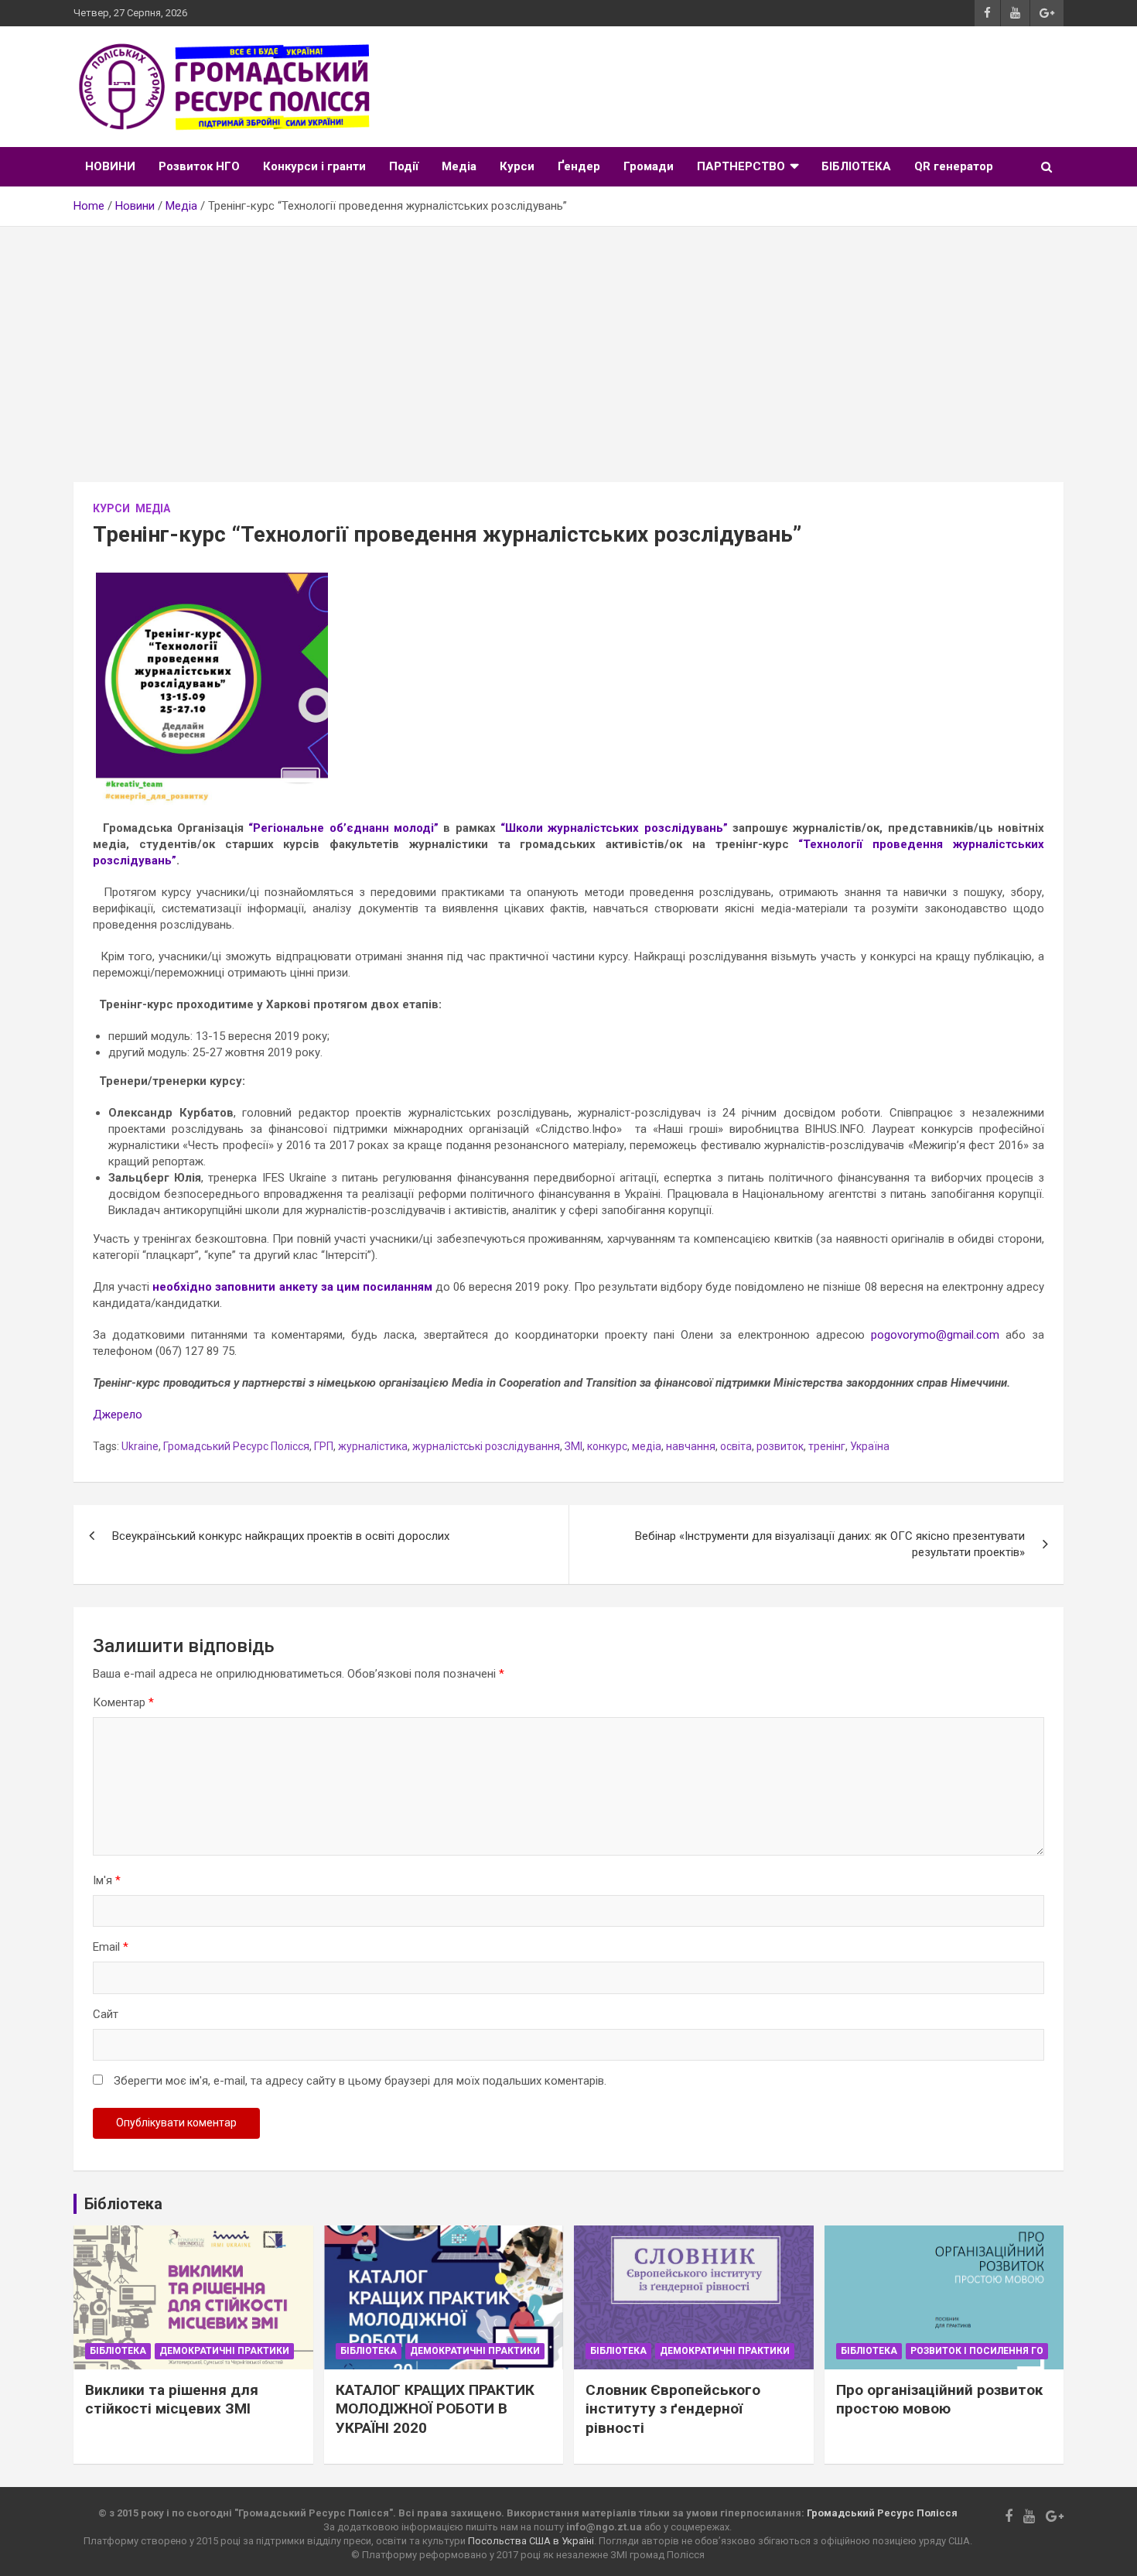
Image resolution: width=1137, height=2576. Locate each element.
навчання (691, 1446)
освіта (736, 1446)
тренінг (827, 1446)
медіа (647, 1446)
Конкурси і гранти (314, 166)
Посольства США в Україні (531, 2541)
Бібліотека (118, 2351)
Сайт (106, 2014)
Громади (649, 166)
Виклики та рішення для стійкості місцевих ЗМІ (172, 2400)
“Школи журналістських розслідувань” (614, 828)
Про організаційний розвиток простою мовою (939, 2400)
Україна (870, 1446)
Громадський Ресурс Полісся (236, 1446)
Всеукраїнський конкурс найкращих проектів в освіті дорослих (281, 1536)
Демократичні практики (224, 2351)
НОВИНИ (110, 166)
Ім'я (107, 1880)
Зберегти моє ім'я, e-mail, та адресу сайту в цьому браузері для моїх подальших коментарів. (360, 2081)
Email (111, 1947)
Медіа (459, 166)
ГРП (324, 1446)
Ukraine (140, 1446)
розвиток (780, 1446)
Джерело (118, 1415)
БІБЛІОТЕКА (856, 166)
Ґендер (579, 166)
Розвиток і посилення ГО (977, 2351)
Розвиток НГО (199, 166)
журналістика (373, 1446)
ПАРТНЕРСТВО (741, 166)
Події (404, 166)
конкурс (607, 1446)
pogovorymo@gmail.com (935, 1335)
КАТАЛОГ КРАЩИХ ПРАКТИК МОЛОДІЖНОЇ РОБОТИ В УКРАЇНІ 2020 (435, 2409)
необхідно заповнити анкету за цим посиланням (292, 1287)
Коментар (123, 1702)
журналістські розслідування (486, 1446)
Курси (517, 166)
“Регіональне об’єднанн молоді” (343, 828)
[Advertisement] (568, 343)
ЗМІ (574, 1446)
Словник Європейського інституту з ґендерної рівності (673, 2409)
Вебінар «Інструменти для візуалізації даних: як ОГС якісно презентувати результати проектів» (830, 1544)
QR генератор (954, 166)
